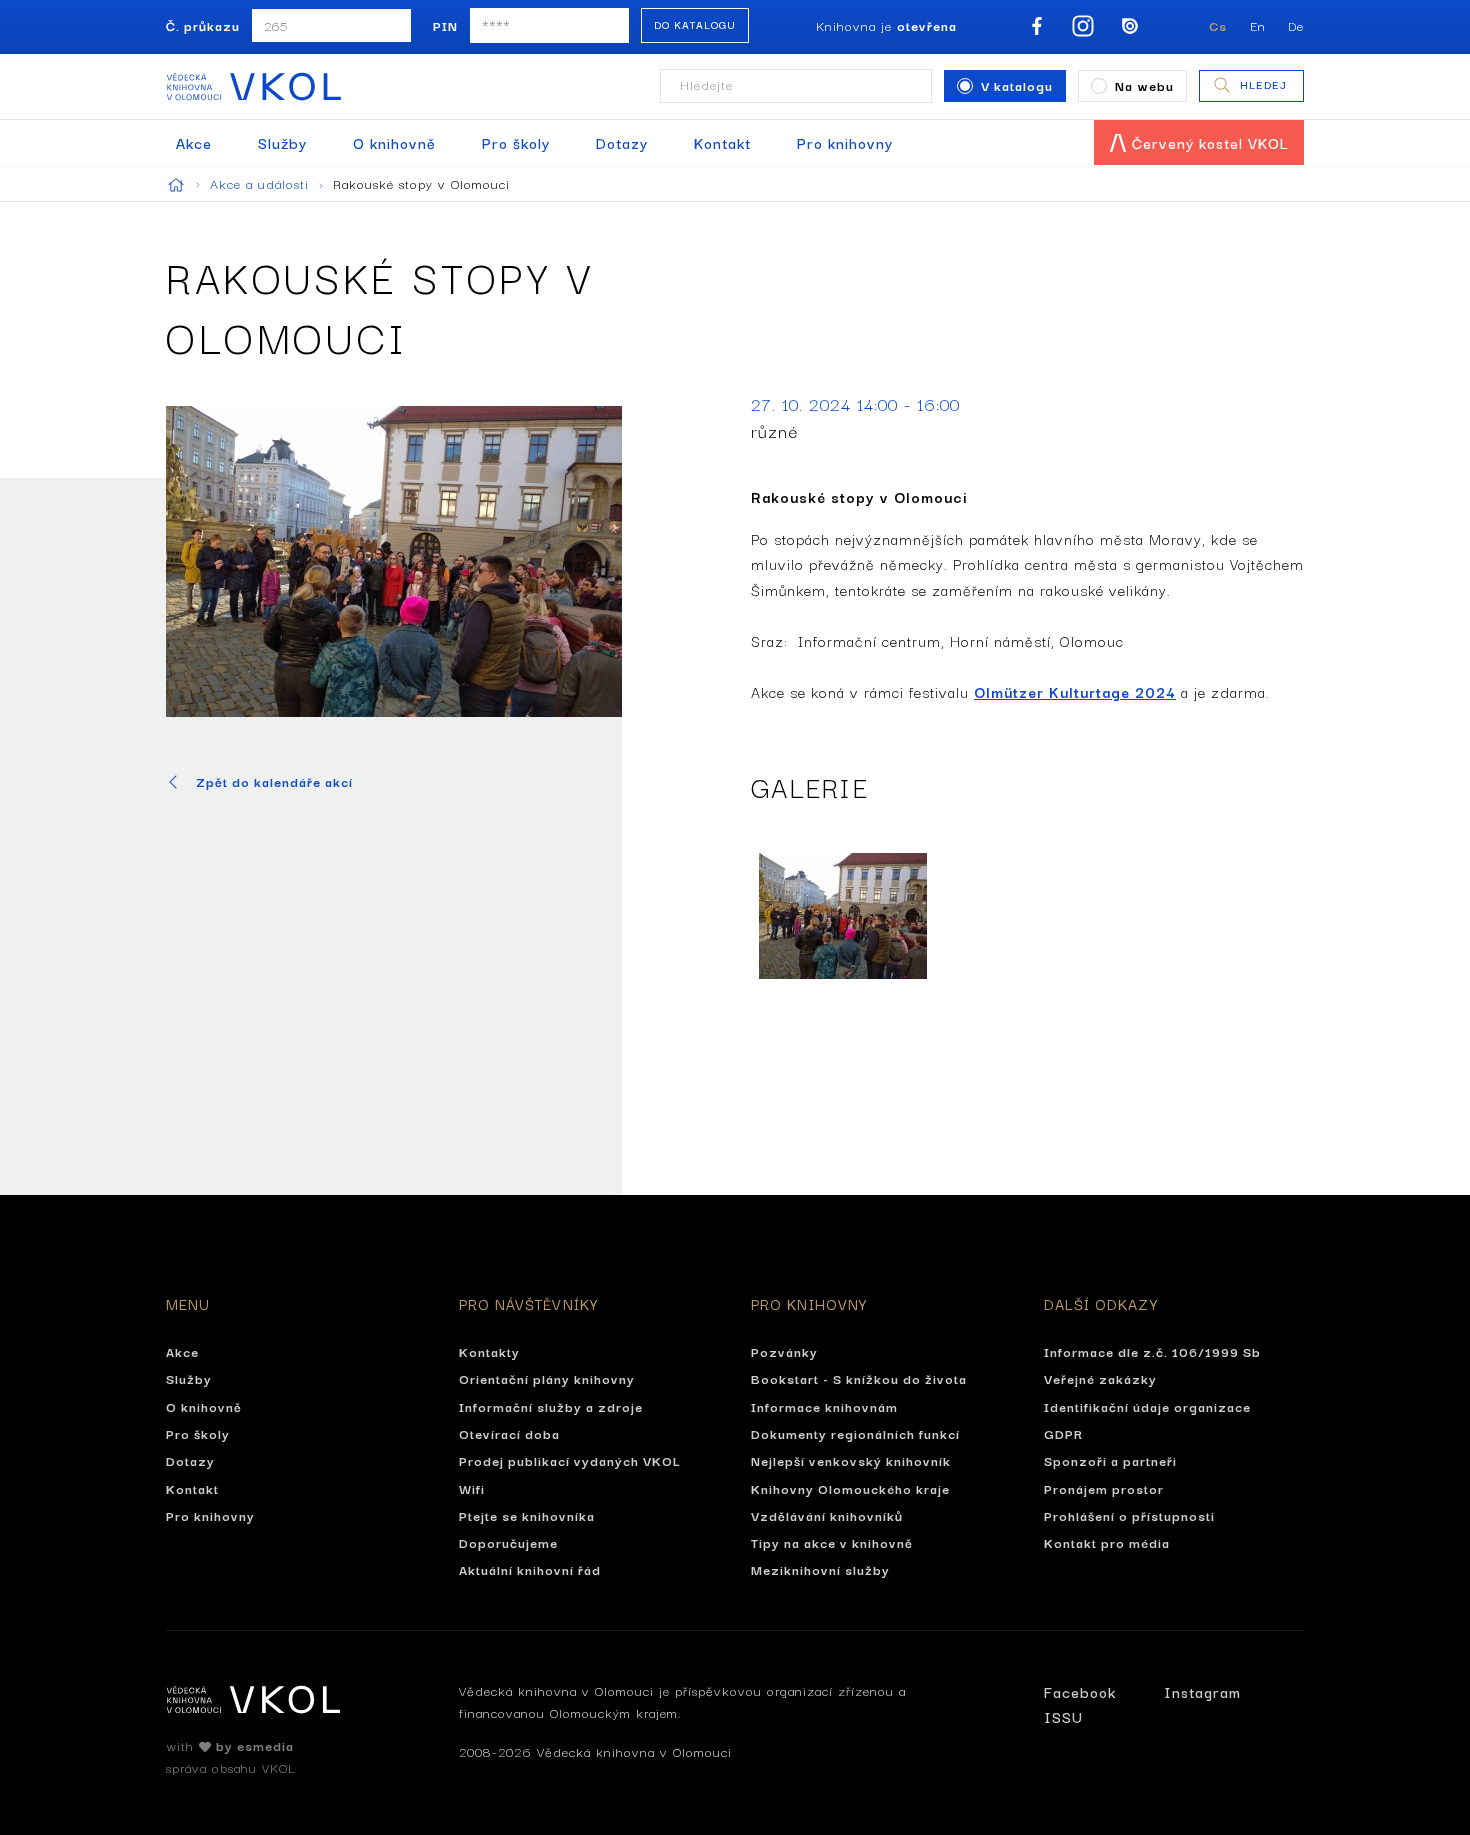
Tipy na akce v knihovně (832, 1542)
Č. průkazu (203, 25)
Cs (1218, 25)
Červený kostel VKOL (1208, 142)
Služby (282, 142)
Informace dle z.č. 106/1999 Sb (1152, 1351)
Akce (194, 142)
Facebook (1080, 1691)
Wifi (472, 1488)
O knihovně (394, 142)
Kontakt (722, 142)
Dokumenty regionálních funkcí (855, 1433)
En (1258, 25)
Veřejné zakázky (1100, 1378)
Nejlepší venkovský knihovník (851, 1460)
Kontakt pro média (1107, 1542)
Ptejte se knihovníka (527, 1515)
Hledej (1263, 84)
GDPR (1063, 1433)
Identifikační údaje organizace (1147, 1406)
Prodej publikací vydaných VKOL (570, 1460)
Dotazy (622, 142)
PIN (445, 25)
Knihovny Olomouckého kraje (850, 1488)
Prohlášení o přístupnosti (1129, 1515)
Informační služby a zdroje (551, 1406)
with (230, 1745)
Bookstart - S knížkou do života (859, 1378)
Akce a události (262, 183)
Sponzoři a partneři (1110, 1460)
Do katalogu (695, 24)
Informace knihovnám (824, 1406)
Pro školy (516, 142)
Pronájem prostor (1104, 1488)
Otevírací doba (509, 1433)
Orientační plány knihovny (547, 1378)
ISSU (1063, 1716)
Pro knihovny (845, 142)
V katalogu (1017, 85)
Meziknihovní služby (820, 1569)
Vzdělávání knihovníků (827, 1515)
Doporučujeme (508, 1542)
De (1296, 25)
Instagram (1202, 1691)
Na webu (1144, 85)
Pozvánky (784, 1351)
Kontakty (489, 1351)
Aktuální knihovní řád (530, 1569)
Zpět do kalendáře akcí (274, 782)
